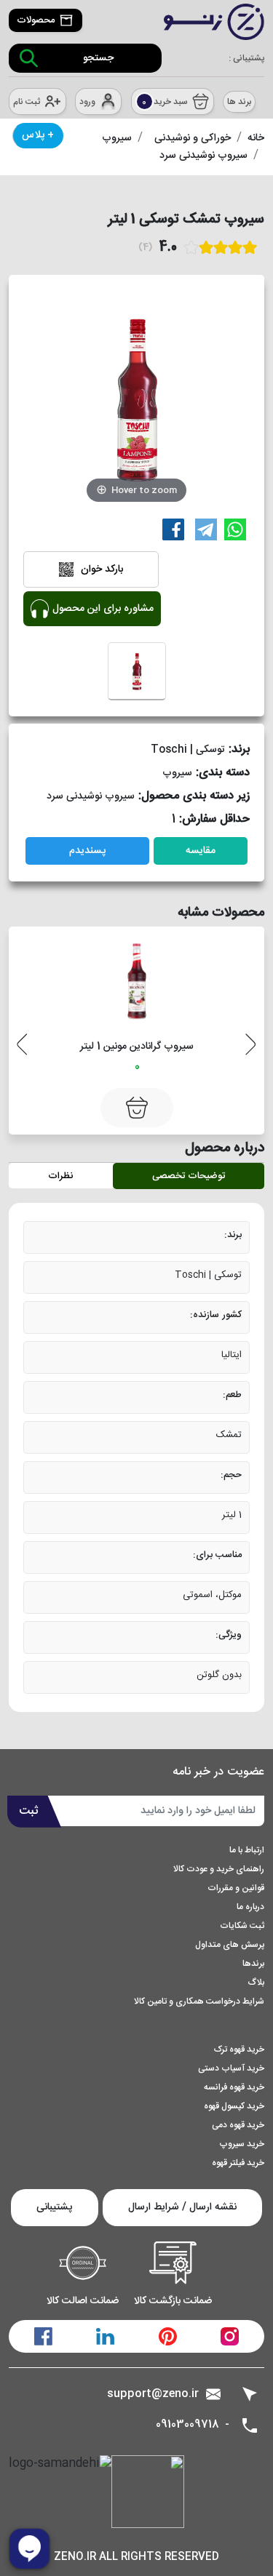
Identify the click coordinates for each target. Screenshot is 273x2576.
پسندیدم (87, 851)
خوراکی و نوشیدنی (193, 138)
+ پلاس (38, 135)
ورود (87, 102)
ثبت (29, 1811)
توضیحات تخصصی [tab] (189, 1176)
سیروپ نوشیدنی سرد (203, 156)
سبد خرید (165, 102)
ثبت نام (27, 102)
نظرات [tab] (60, 1176)
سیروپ (117, 138)
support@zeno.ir (153, 2394)
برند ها (239, 102)
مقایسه (201, 851)
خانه (256, 138)
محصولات (36, 20)
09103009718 (187, 2425)
